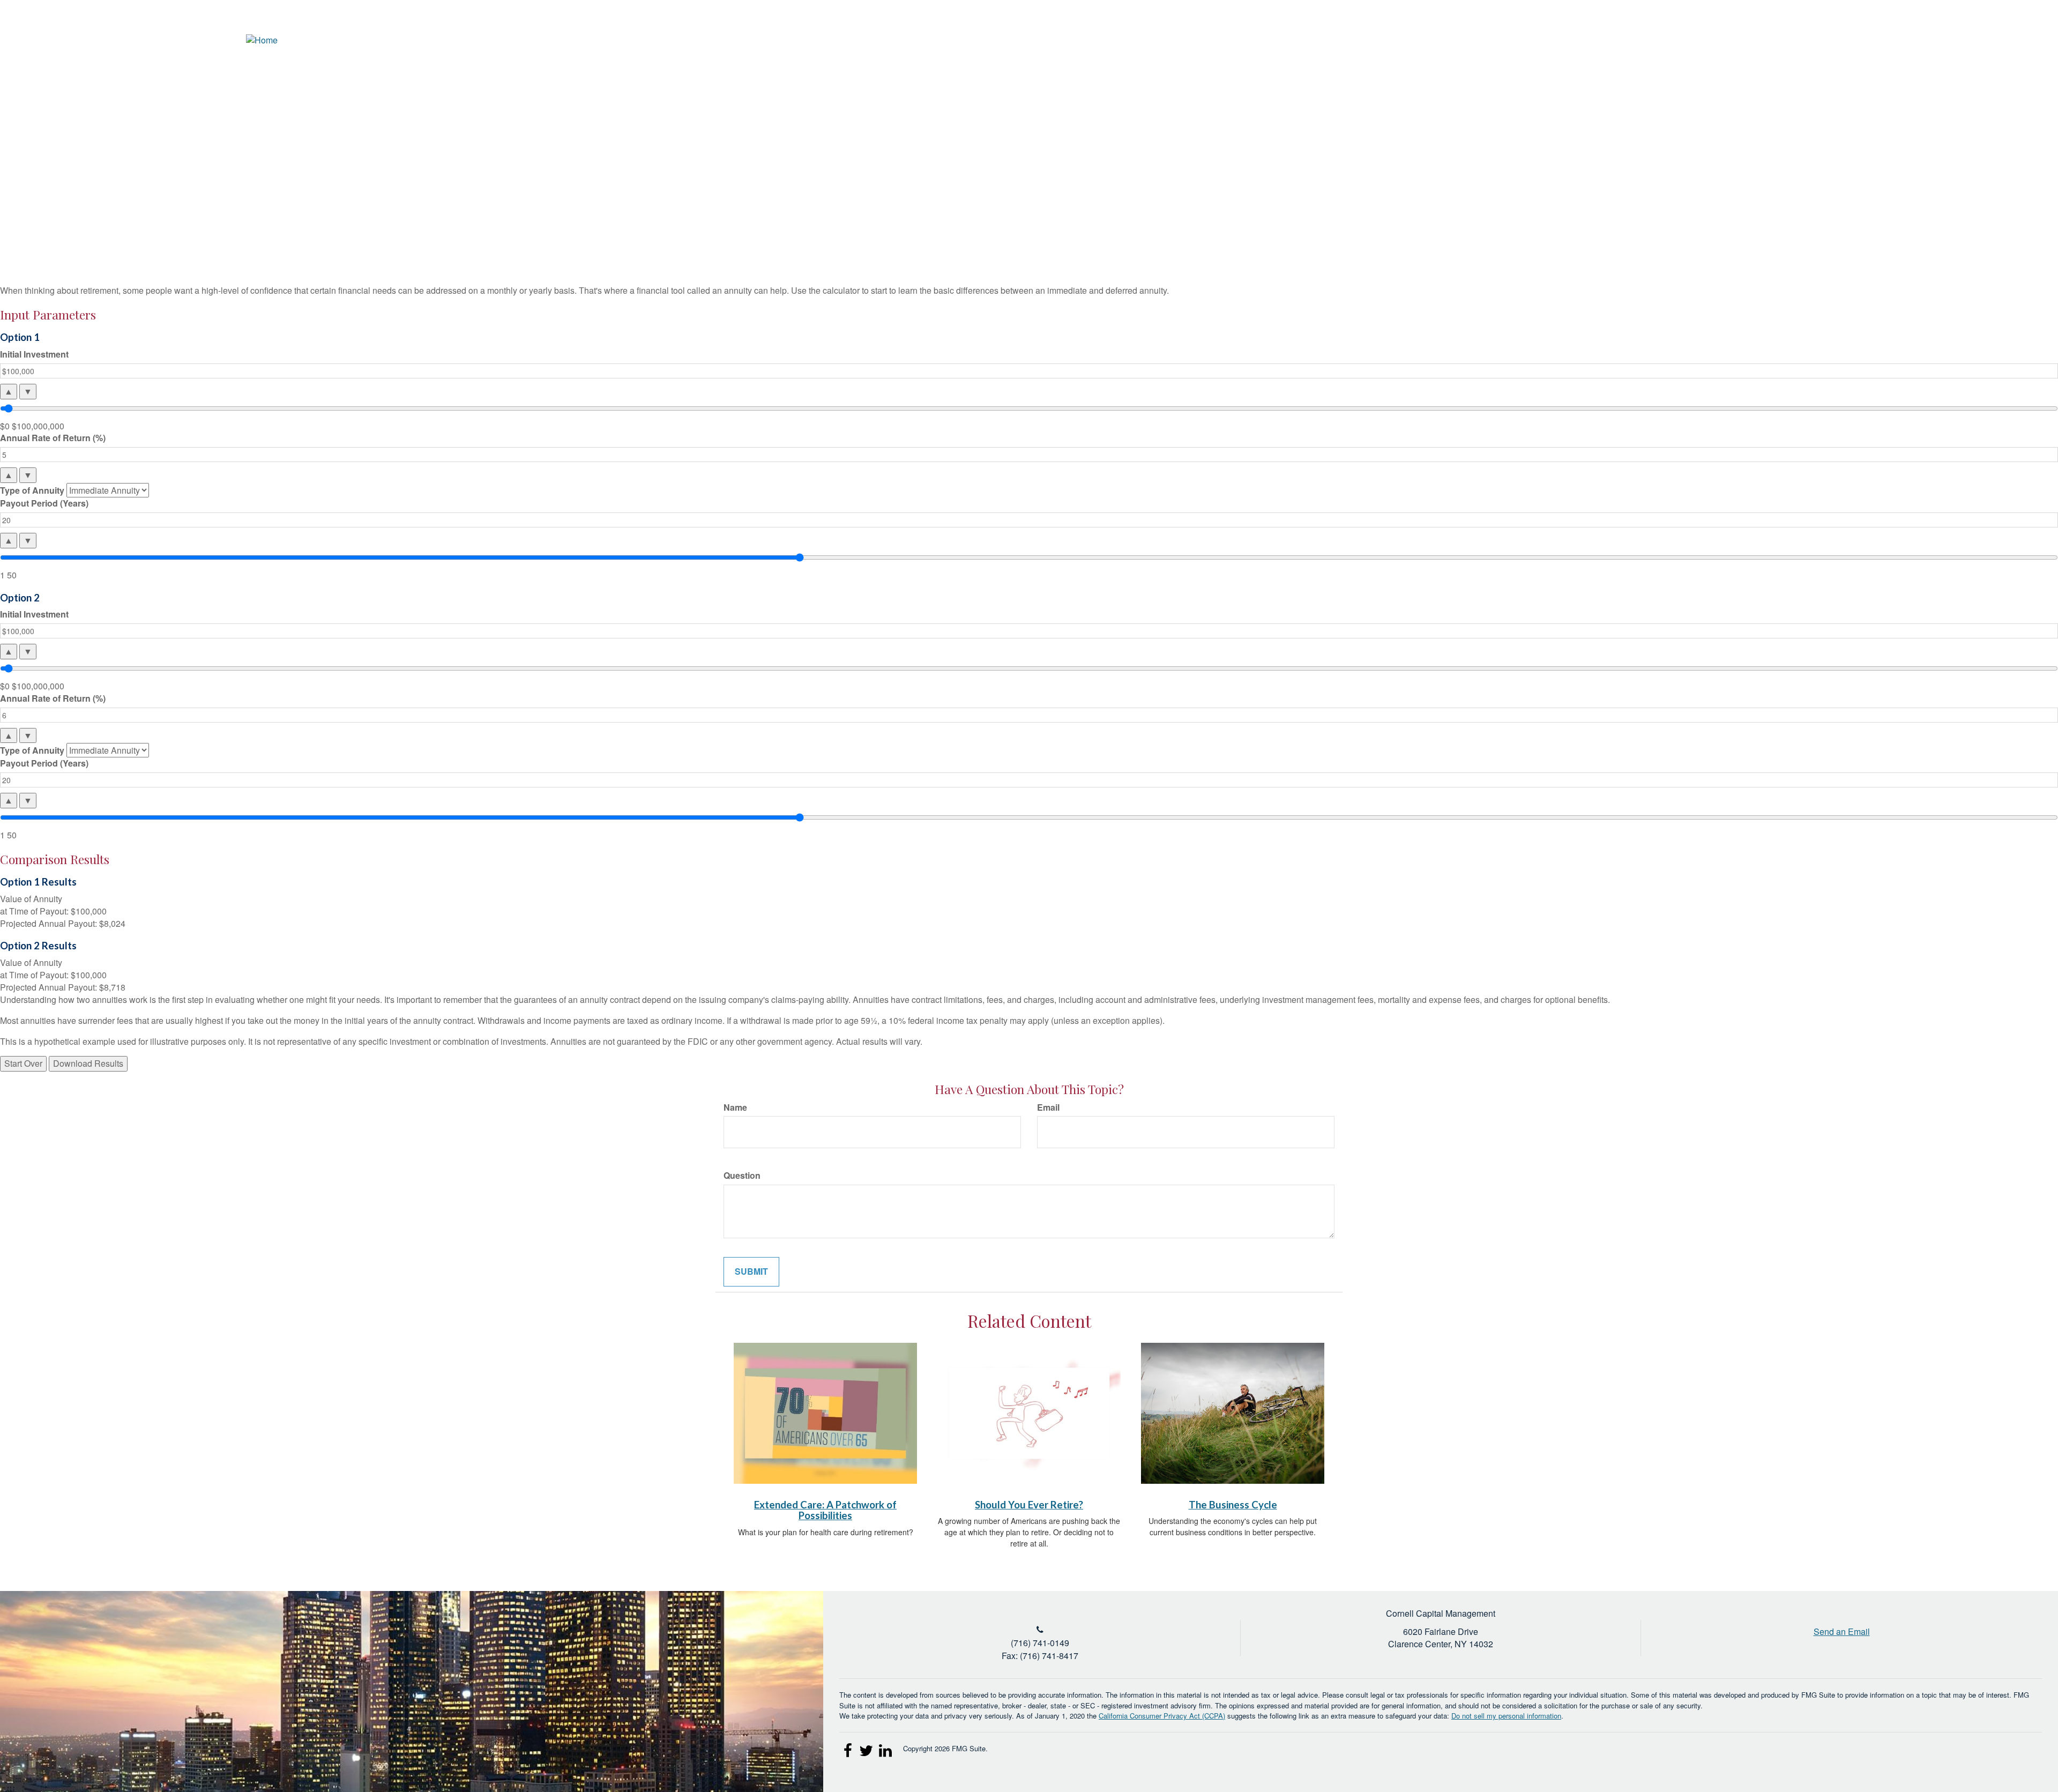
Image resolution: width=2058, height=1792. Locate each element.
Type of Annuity (32, 490)
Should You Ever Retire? (1029, 1505)
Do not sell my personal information (1506, 1716)
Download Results (88, 1063)
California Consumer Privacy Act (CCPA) (1162, 1716)
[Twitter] (1975, 40)
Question (742, 1176)
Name (735, 1107)
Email (1048, 1107)
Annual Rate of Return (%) (53, 438)
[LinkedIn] (1994, 40)
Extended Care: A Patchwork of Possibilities (825, 1510)
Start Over (23, 1063)
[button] (1836, 78)
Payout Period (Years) (44, 503)
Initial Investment (34, 354)
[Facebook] (2014, 40)
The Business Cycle (1233, 1505)
